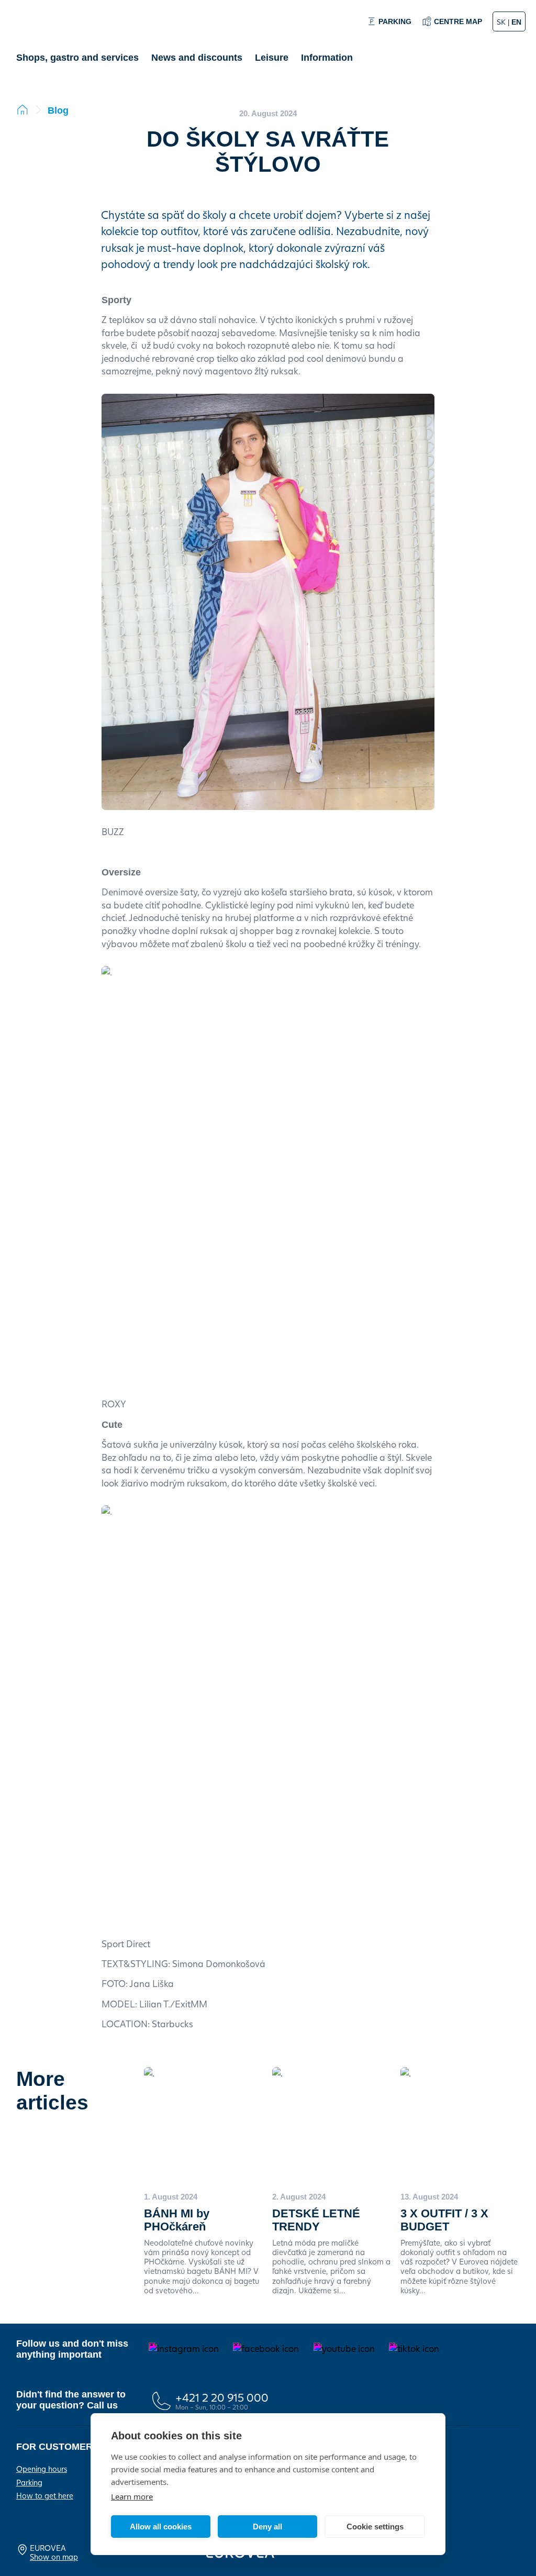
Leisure (272, 58)
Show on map (54, 2557)
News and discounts (197, 58)
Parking (29, 2482)
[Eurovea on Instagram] (184, 2349)
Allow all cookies (161, 2527)
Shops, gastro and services (77, 58)
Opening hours (42, 2469)
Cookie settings (375, 2527)
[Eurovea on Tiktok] (414, 2349)
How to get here (45, 2495)
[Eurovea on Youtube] (344, 2349)
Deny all (267, 2527)
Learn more (132, 2496)
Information (327, 58)
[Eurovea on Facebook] (266, 2349)
